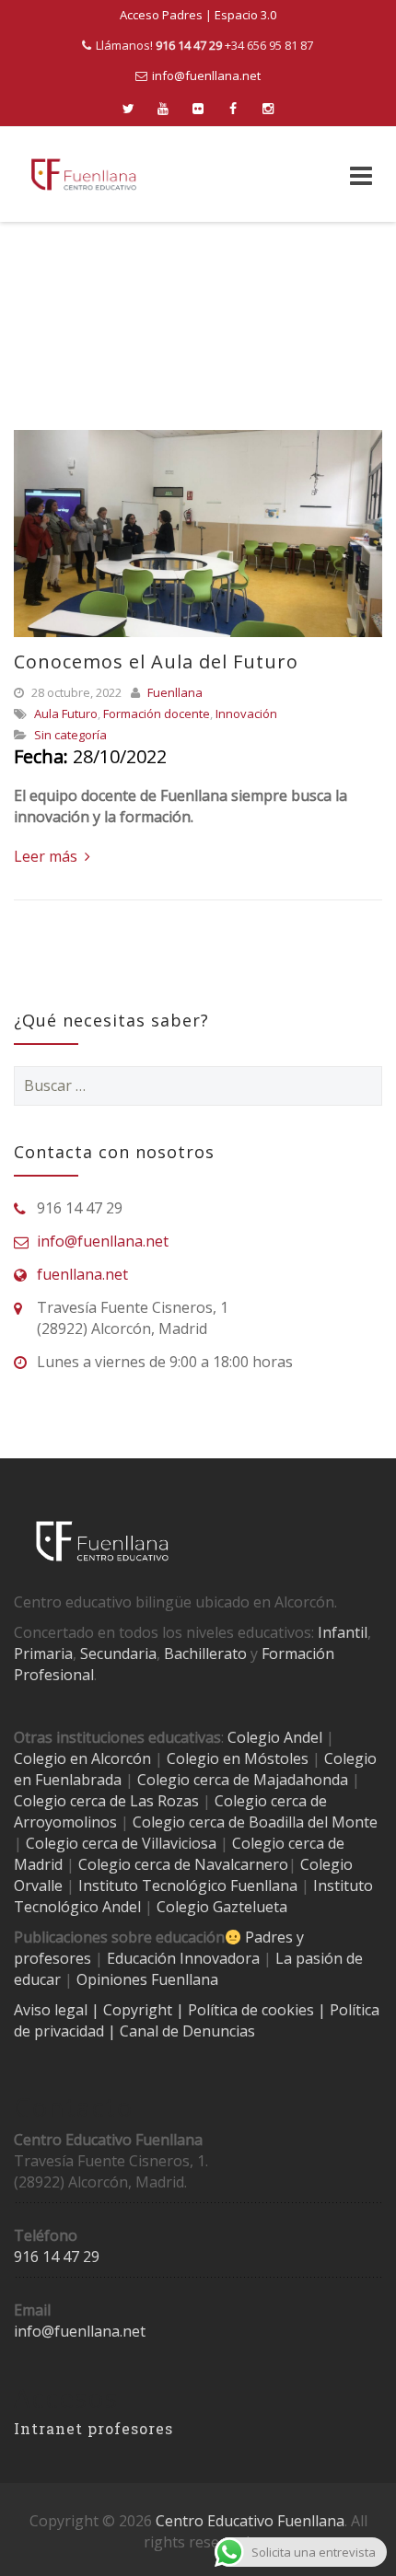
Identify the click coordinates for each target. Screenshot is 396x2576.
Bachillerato (205, 1654)
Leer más (47, 856)
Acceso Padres (161, 15)
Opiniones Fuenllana (147, 1979)
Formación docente (157, 714)
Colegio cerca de (271, 1801)
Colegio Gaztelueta (222, 1907)
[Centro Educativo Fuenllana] (84, 174)
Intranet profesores (93, 2428)
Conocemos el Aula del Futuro (156, 661)
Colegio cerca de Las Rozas (106, 1801)
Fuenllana (175, 692)
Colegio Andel (275, 1737)
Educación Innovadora (183, 1958)
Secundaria (118, 1654)
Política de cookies (253, 2010)
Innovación (246, 714)
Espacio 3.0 (245, 15)
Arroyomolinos (65, 1822)
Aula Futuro (66, 714)
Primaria (43, 1654)
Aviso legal (52, 2010)
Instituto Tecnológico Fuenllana (188, 1886)
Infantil (343, 1632)
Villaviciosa (179, 1843)
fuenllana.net (82, 1274)
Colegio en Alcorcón (82, 1758)
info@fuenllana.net (206, 75)
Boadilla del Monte (313, 1822)
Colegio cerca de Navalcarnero (183, 1864)
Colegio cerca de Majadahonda (243, 1780)
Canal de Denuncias (186, 2031)
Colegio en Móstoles (238, 1758)
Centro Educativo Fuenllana (250, 2521)
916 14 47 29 (57, 2257)
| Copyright (134, 2010)
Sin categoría (70, 735)
